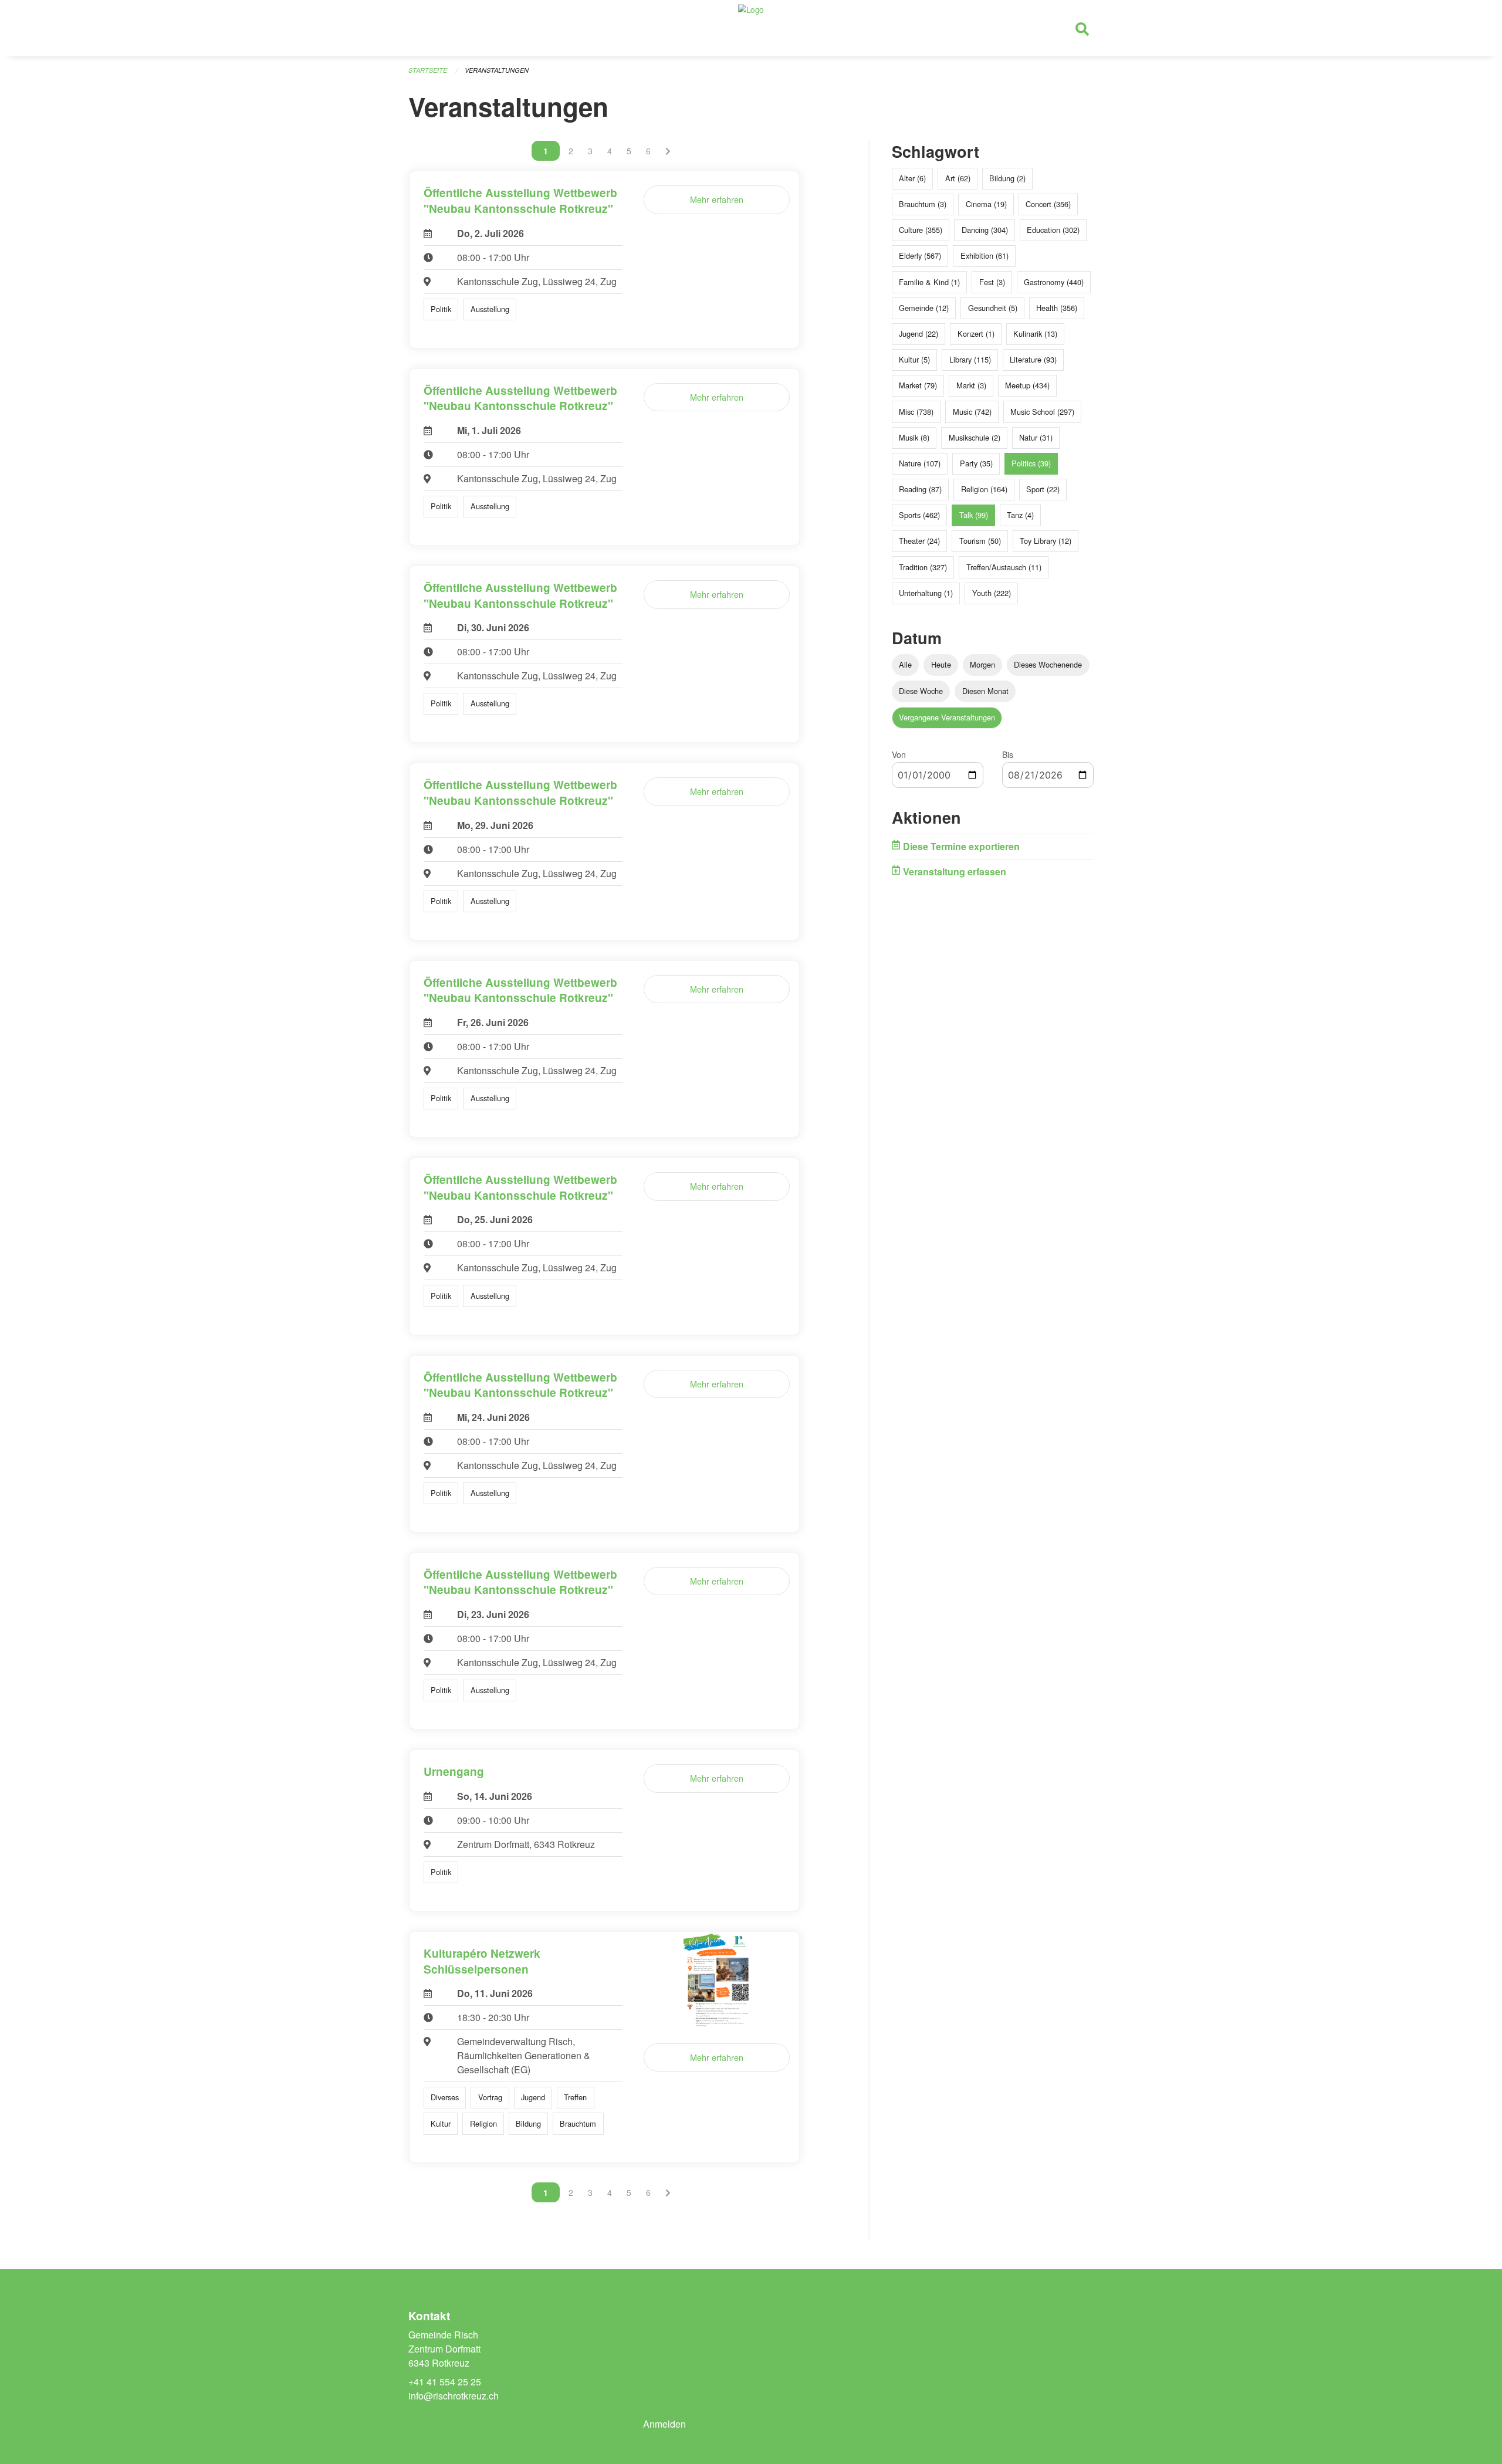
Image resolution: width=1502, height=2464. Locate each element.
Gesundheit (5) (993, 308)
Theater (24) (919, 541)
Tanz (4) (1020, 515)
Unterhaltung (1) (926, 593)
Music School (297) (1042, 412)
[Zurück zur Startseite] (751, 28)
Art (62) (958, 178)
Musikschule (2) (975, 437)
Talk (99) (974, 515)
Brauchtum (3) (923, 204)
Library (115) (970, 359)
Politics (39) (1031, 463)
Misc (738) (916, 412)
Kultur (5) (914, 359)
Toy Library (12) (1046, 541)
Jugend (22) (919, 334)
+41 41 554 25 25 (445, 2382)
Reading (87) (920, 489)
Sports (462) (919, 515)
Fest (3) (992, 282)
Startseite (428, 70)
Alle (905, 664)
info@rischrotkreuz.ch (454, 2396)
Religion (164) (984, 489)
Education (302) (1053, 230)
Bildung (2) (1007, 178)
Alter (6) (912, 178)
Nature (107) (920, 463)
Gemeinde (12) (924, 308)
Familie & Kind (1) (929, 282)
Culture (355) (921, 230)
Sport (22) (1043, 489)
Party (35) (976, 463)
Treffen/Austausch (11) (1004, 567)
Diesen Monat (985, 691)
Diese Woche (921, 691)
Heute (941, 664)
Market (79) (918, 385)
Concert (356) (1048, 204)
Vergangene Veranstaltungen (947, 717)
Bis (1008, 754)
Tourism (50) (980, 541)
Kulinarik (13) (1035, 334)
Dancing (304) (985, 230)
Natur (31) (1036, 437)
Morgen (982, 664)
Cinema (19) (986, 204)
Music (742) (972, 412)
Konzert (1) (976, 334)
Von (899, 754)
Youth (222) (992, 593)
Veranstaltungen (497, 70)
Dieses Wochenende (1048, 664)
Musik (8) (914, 437)
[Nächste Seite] (668, 151)
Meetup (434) (1027, 385)
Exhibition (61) (985, 255)
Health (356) (1057, 308)
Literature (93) (1033, 359)
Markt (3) (971, 385)
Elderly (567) (920, 255)
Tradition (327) (923, 567)
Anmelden (664, 2424)
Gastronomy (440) (1054, 282)
